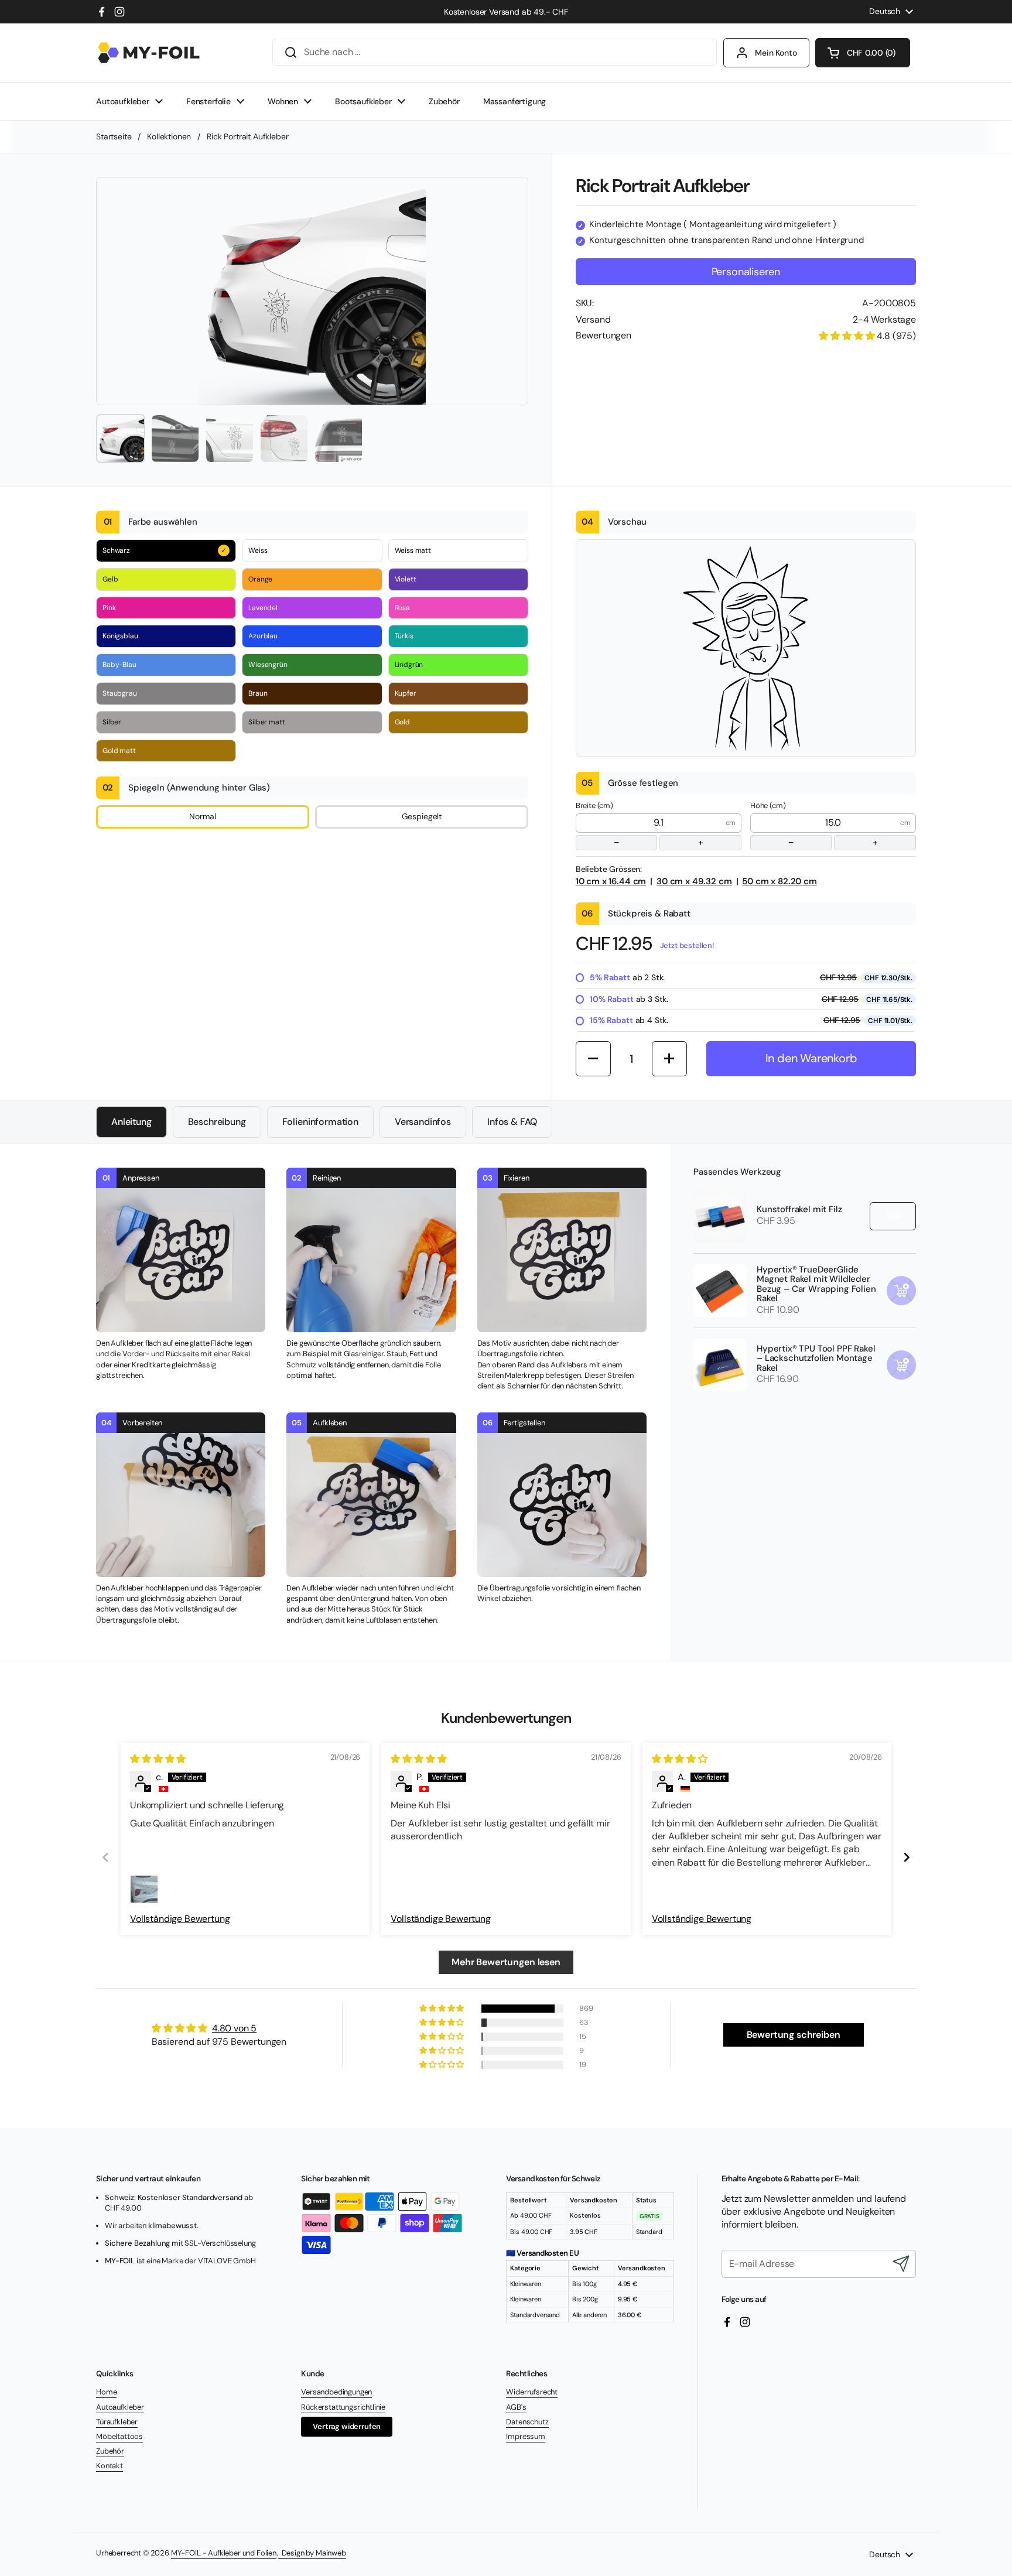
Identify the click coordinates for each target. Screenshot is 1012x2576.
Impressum (526, 2436)
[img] (158, 1759)
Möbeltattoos (119, 2436)
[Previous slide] (105, 1857)
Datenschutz (527, 2422)
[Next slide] (907, 1857)
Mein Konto (776, 53)
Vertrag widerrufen (347, 2426)
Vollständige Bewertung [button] (180, 1919)
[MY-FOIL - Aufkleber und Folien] (149, 53)
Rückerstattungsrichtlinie (343, 2407)
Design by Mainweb (312, 2553)
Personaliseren (746, 272)
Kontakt (110, 2466)
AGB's (516, 2407)
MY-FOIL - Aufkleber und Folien (224, 2553)
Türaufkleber (117, 2422)
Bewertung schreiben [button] (794, 2035)
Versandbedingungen (336, 2392)
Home (106, 2392)
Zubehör (110, 2451)
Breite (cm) (640, 825)
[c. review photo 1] (144, 1889)
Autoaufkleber (120, 2407)
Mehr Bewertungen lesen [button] (506, 1962)
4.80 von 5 (234, 2028)
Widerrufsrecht (532, 2392)
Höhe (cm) (814, 825)
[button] (863, 53)
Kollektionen (169, 136)
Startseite (114, 136)
